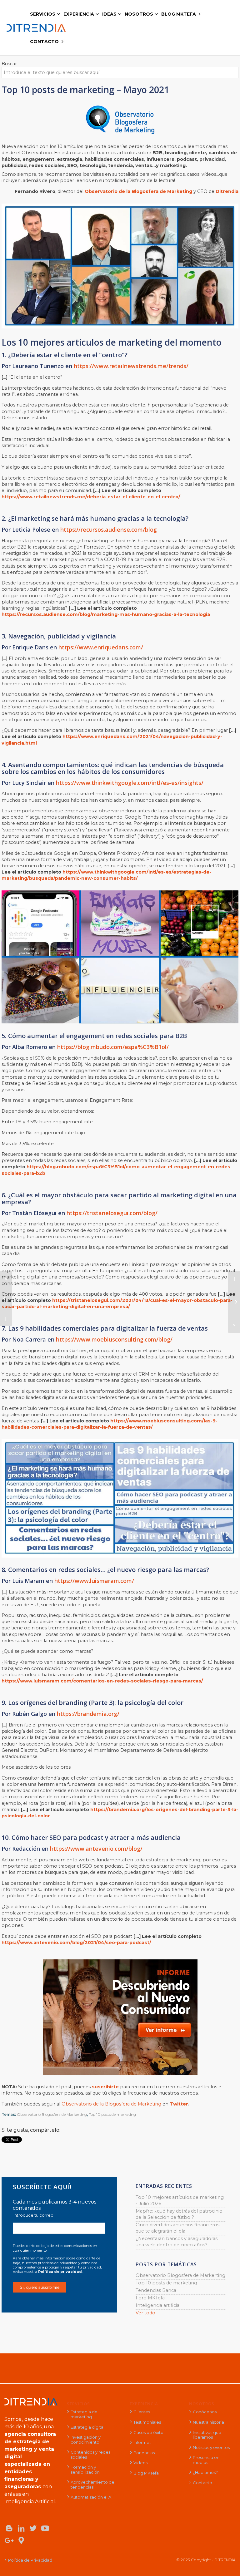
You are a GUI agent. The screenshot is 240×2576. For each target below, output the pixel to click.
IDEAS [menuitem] (109, 14)
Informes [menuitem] (142, 2442)
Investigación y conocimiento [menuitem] (86, 2440)
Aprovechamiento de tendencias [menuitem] (92, 2485)
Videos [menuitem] (140, 2463)
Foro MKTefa (150, 2298)
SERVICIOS (78, 2404)
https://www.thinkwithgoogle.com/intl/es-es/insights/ (130, 783)
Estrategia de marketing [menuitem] (84, 2414)
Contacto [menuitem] (202, 2483)
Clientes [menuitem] (142, 2412)
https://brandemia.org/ (88, 1714)
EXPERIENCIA (144, 2404)
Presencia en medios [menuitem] (206, 2460)
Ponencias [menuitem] (144, 2453)
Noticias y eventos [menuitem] (211, 2447)
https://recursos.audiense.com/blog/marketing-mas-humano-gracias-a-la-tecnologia (106, 614)
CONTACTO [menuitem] (44, 42)
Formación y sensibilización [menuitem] (85, 2470)
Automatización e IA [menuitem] (91, 2497)
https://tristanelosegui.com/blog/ (112, 1213)
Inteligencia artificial (158, 2305)
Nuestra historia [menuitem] (208, 2422)
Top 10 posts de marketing (112, 2114)
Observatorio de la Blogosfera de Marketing (138, 191)
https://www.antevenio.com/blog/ (96, 1849)
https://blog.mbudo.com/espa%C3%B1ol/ (113, 1047)
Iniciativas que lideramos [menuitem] (207, 2435)
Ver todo (145, 2313)
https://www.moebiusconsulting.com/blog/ (114, 1339)
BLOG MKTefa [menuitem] (179, 14)
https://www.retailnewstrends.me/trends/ (131, 366)
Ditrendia (227, 191)
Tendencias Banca (156, 2290)
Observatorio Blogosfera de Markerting (52, 2114)
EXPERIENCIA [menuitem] (79, 14)
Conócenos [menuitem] (205, 2412)
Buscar (9, 64)
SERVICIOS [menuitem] (43, 14)
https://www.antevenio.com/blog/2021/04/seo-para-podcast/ (76, 1943)
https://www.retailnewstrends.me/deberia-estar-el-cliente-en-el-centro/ (91, 497)
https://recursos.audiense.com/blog (109, 529)
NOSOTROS (202, 2404)
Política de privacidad (60, 2272)
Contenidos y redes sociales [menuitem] (90, 2455)
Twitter (179, 2104)
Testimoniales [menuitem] (147, 2422)
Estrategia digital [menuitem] (87, 2427)
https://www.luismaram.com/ (94, 1581)
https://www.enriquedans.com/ (101, 647)
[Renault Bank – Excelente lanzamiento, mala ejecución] (234, 1302)
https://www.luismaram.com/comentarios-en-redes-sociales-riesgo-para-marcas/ (102, 1681)
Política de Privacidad (30, 2560)
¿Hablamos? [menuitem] (205, 2472)
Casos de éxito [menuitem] (148, 2432)
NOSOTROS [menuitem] (139, 14)
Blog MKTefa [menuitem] (146, 2473)
